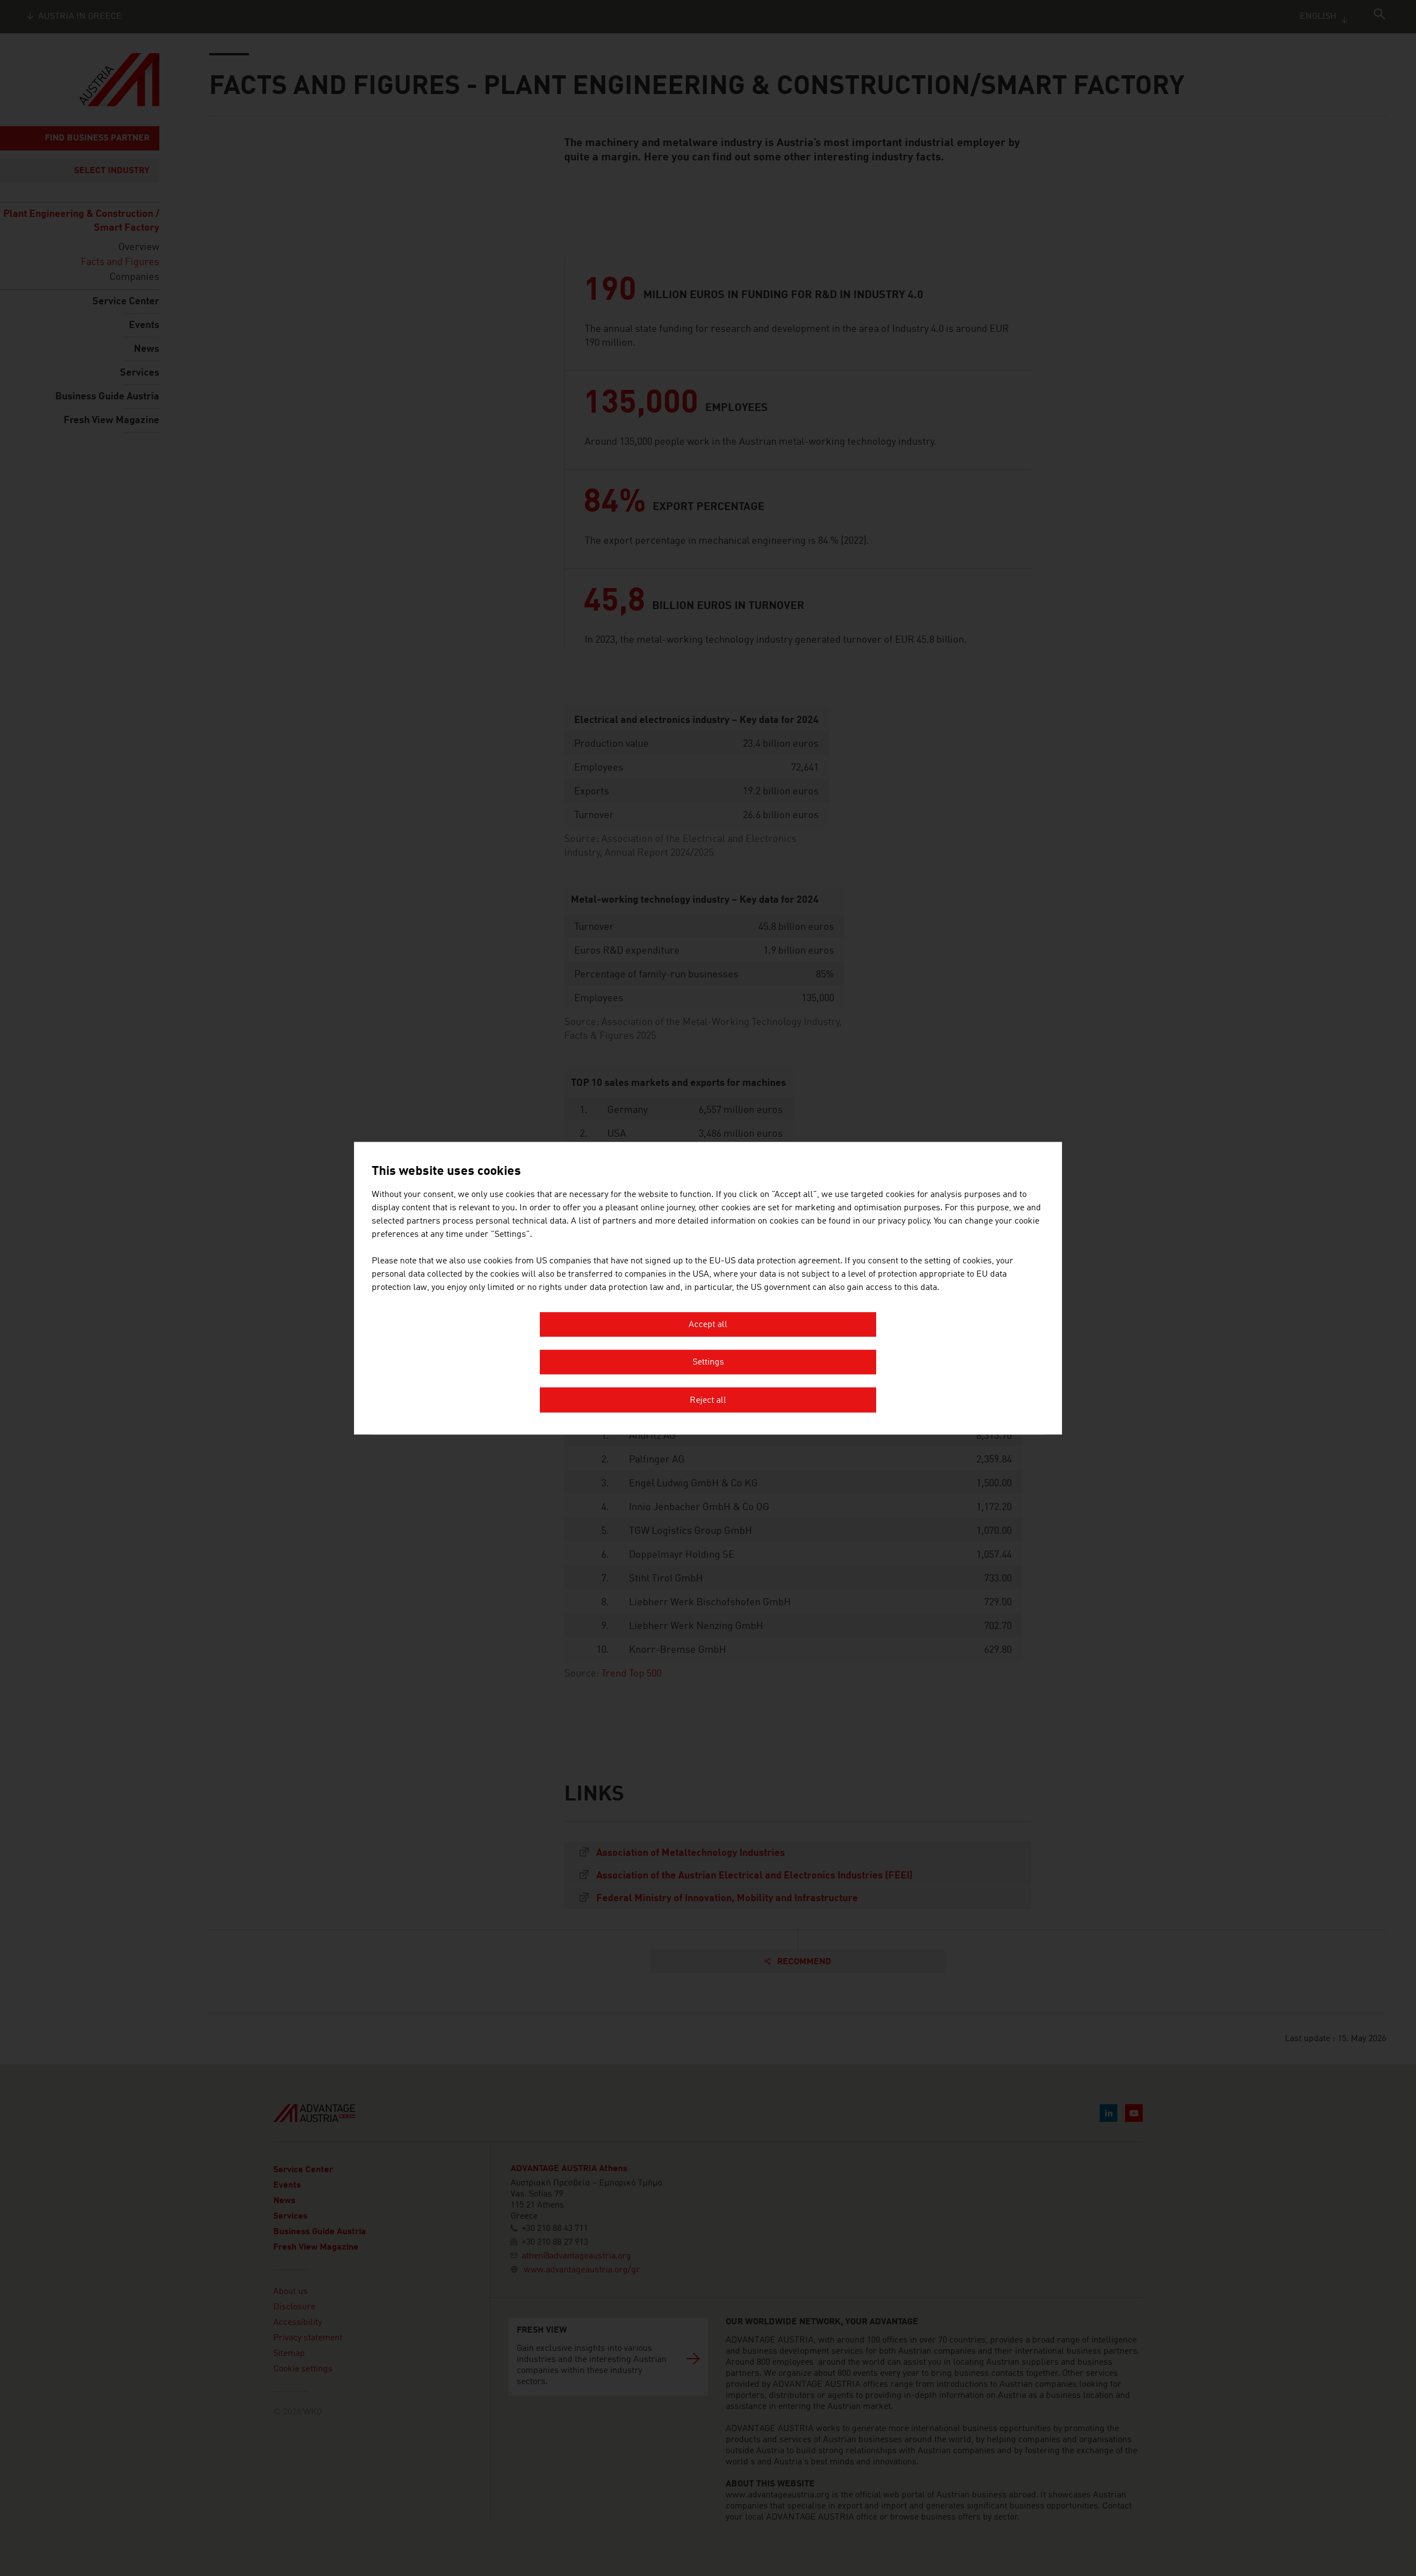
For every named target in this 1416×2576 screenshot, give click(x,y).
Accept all (708, 1325)
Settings (708, 1363)
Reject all (708, 1401)
